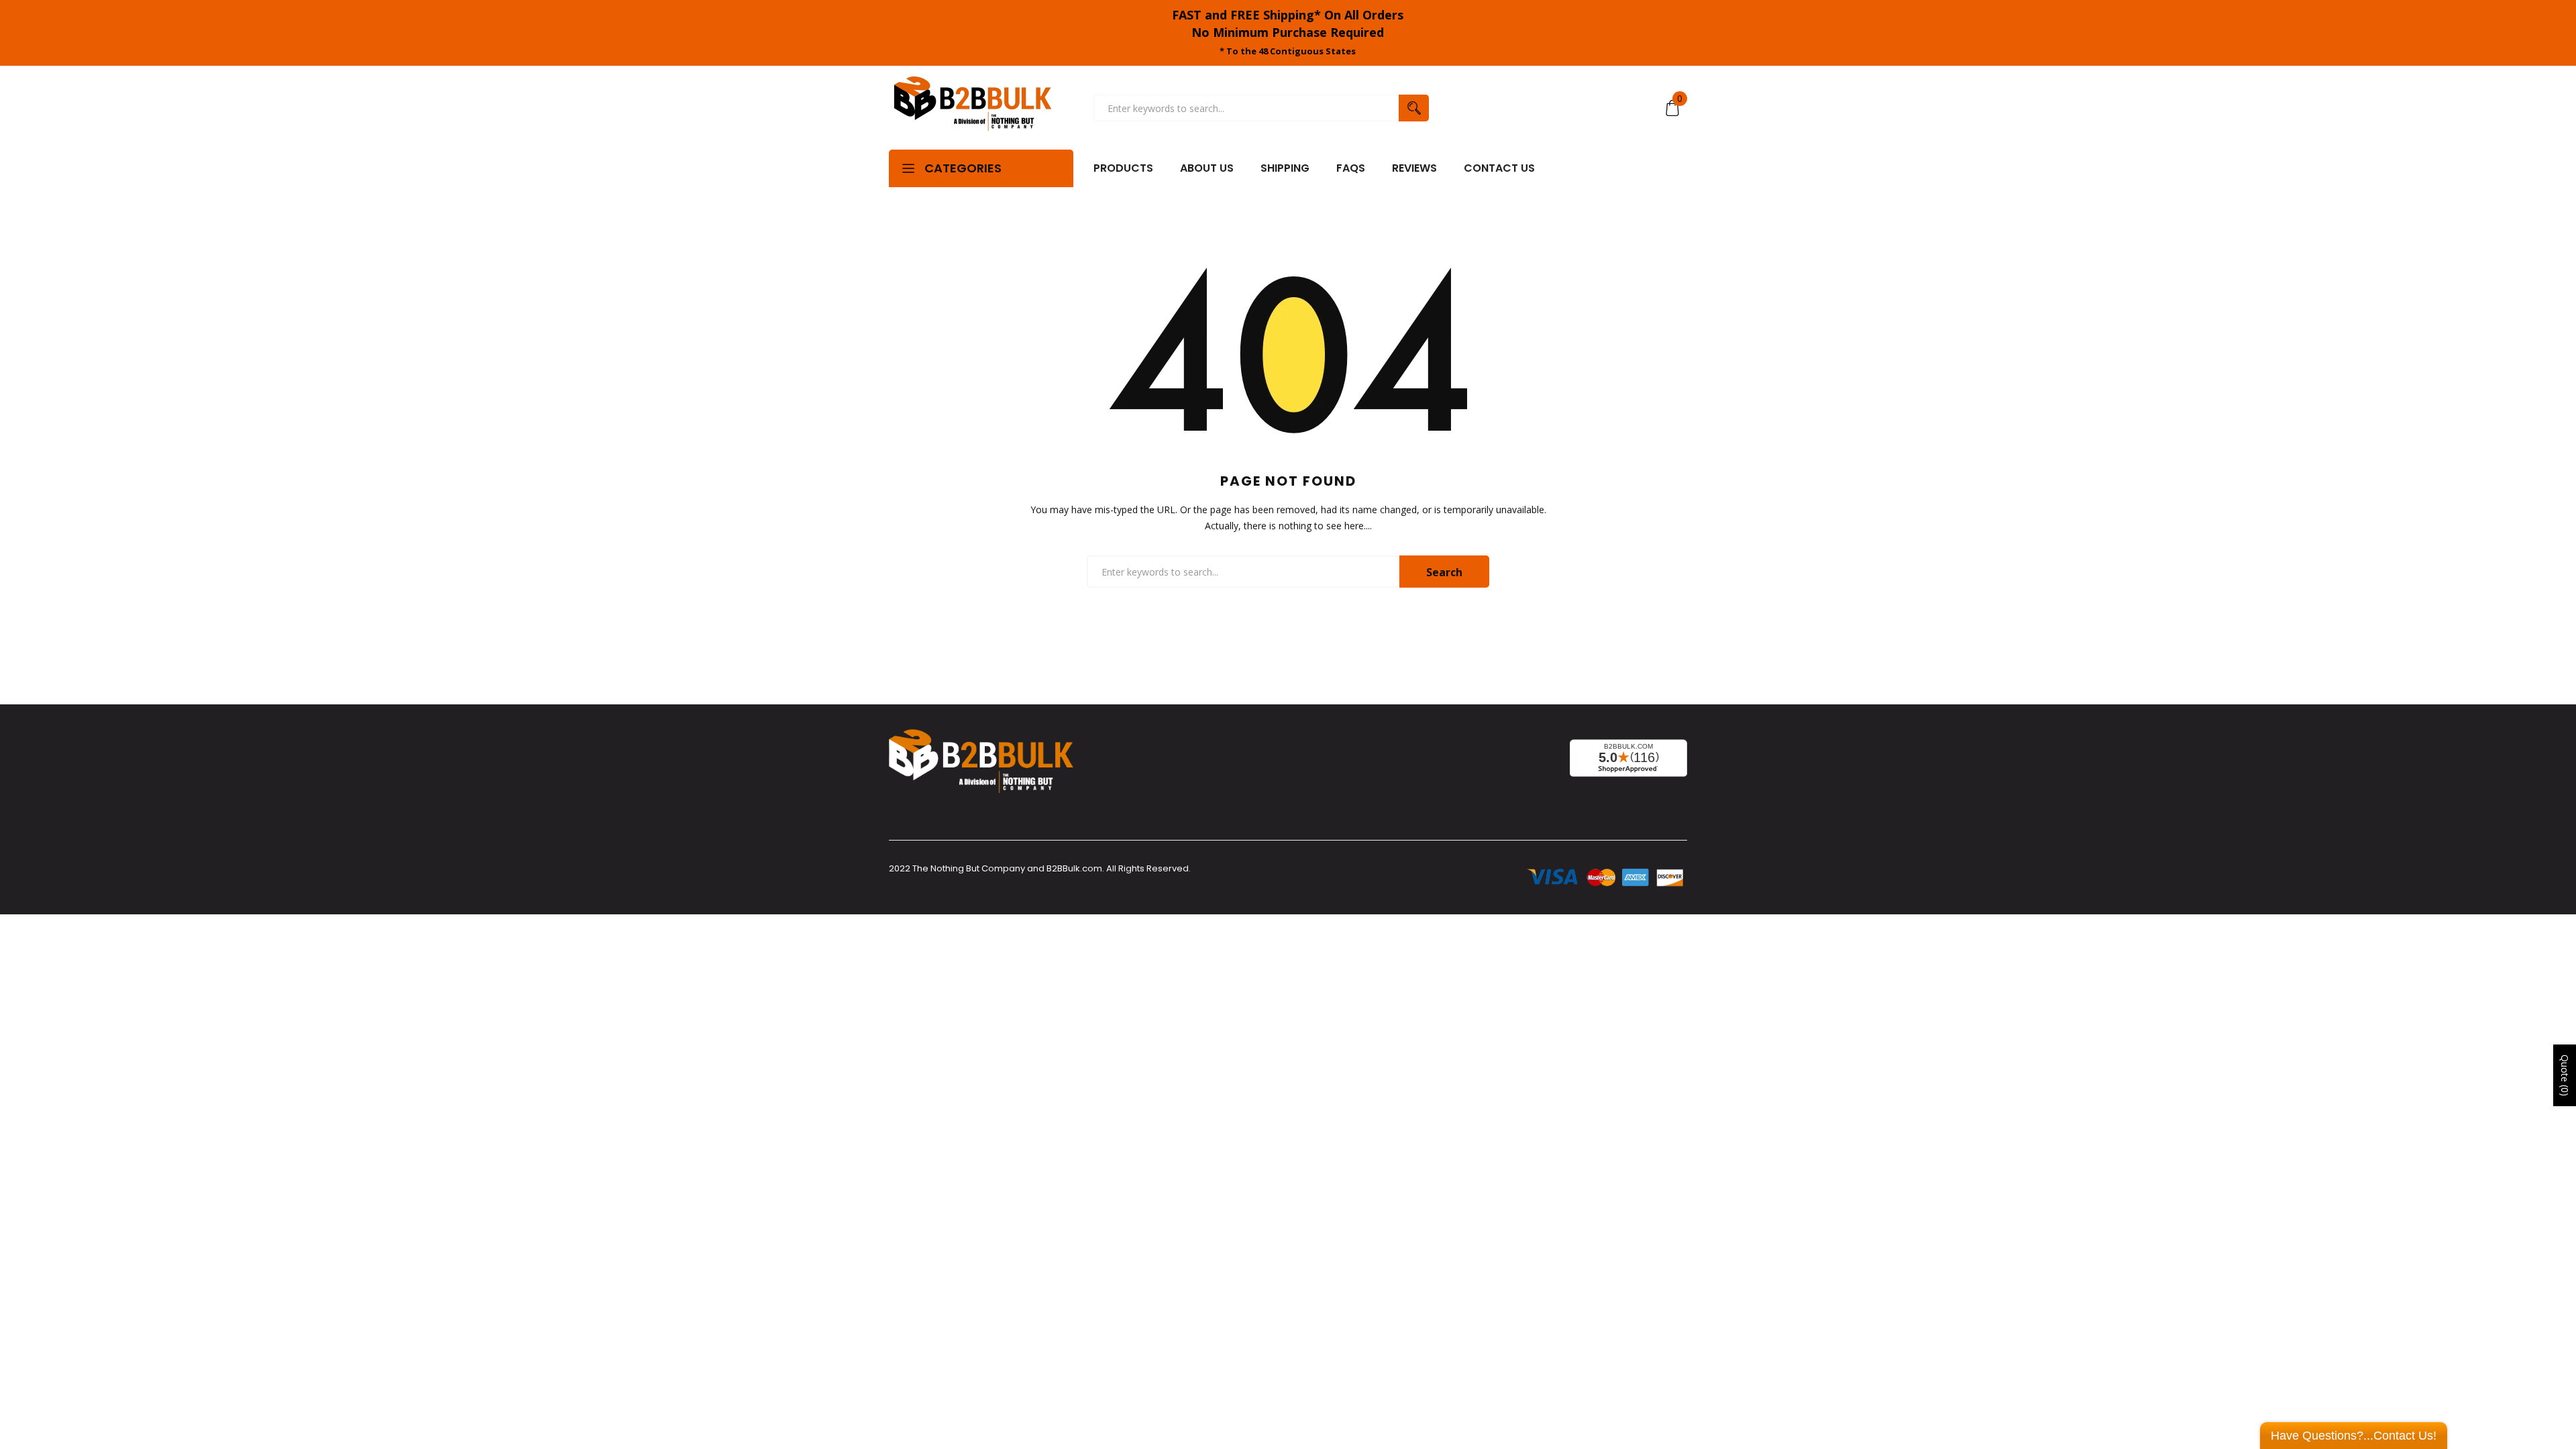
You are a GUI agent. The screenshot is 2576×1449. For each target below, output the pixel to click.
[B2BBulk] (973, 108)
